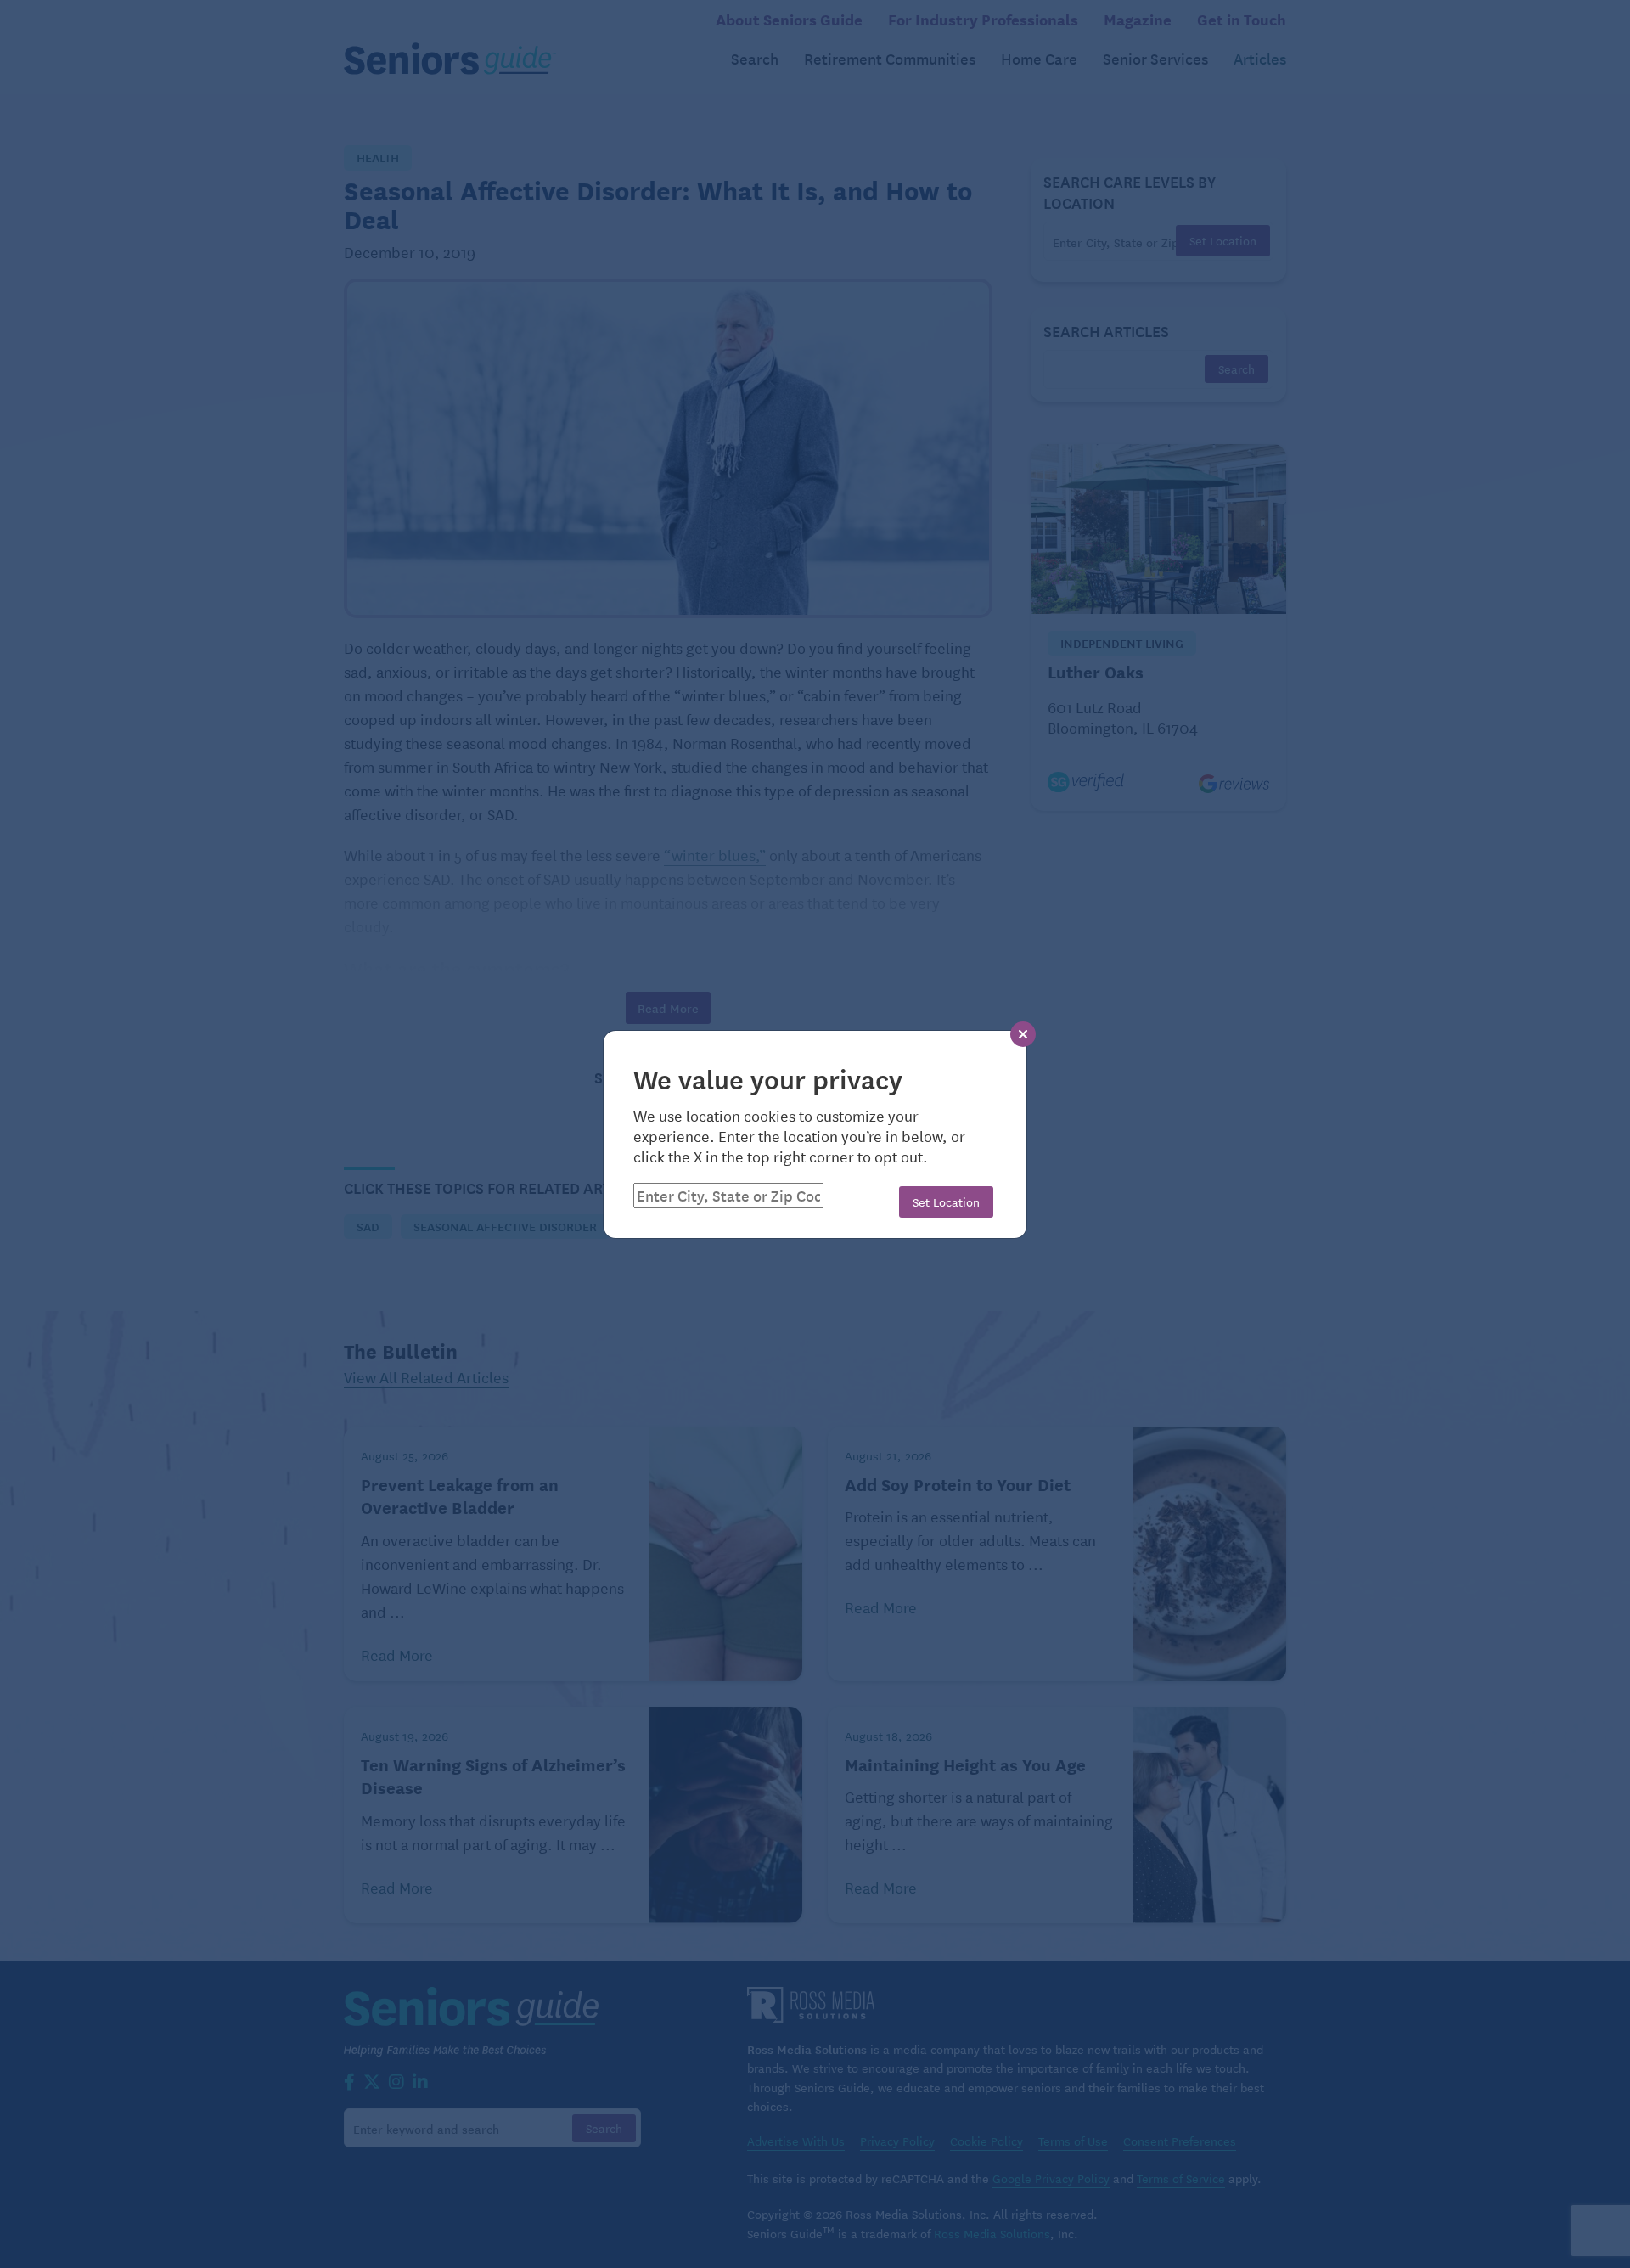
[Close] (1023, 1034)
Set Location (946, 1202)
